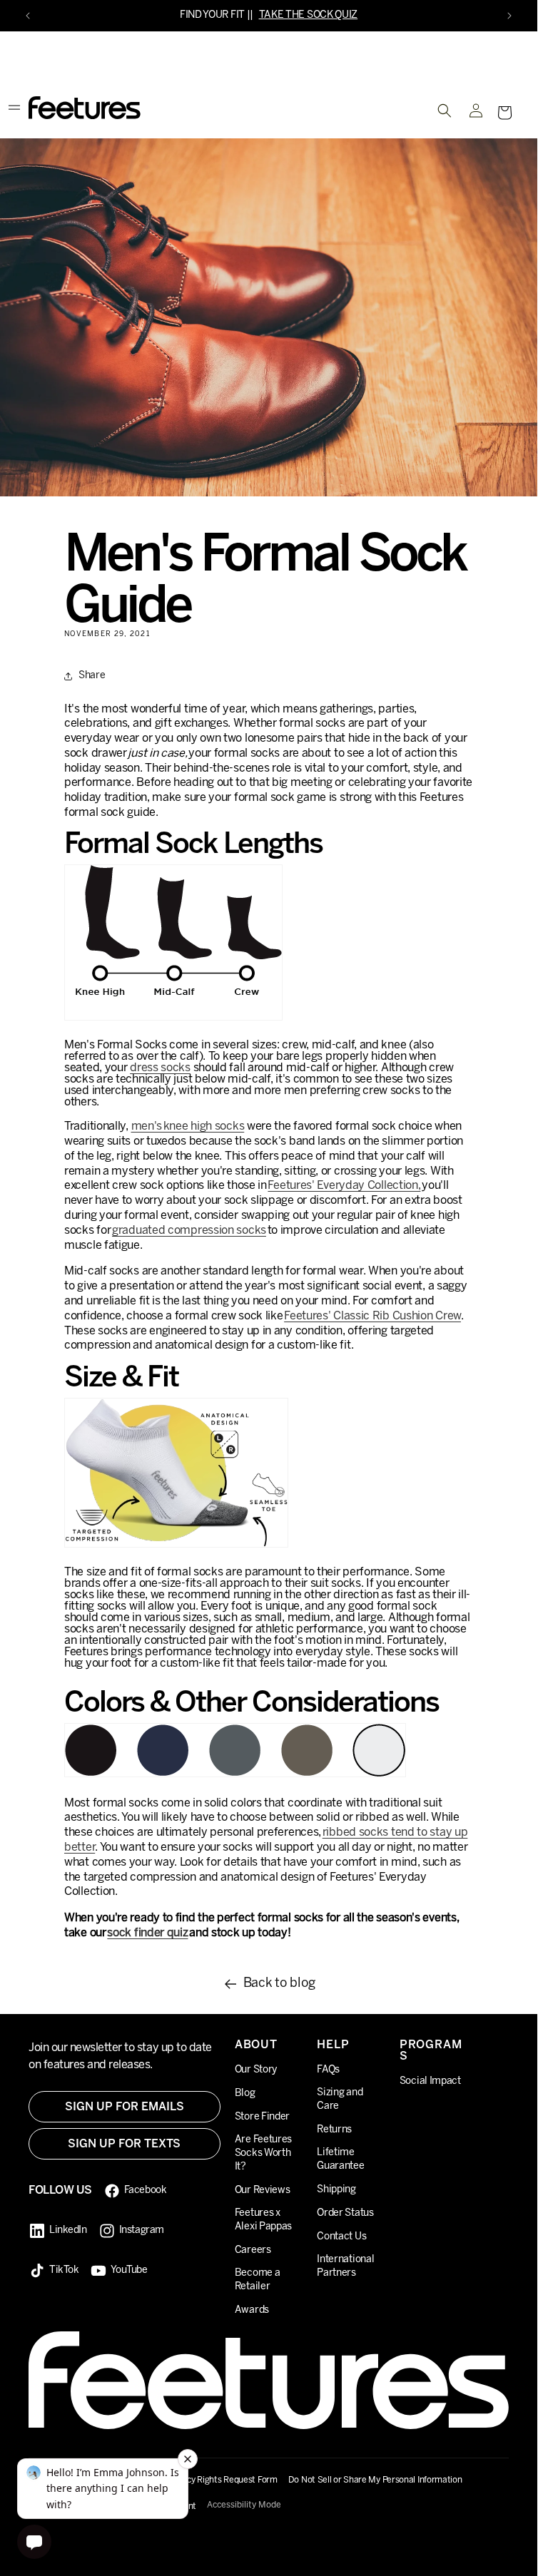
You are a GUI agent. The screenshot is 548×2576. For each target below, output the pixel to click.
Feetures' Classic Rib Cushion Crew (372, 1316)
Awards (252, 2310)
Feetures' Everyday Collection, (344, 1186)
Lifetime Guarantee (340, 2160)
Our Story (256, 2070)
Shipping (336, 2190)
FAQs (328, 2070)
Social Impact (430, 2081)
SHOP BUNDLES (314, 15)
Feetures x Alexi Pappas (263, 2220)
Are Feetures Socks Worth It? (263, 2153)
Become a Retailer (258, 2280)
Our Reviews (263, 2191)
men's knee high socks (188, 1126)
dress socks (160, 1068)
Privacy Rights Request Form (223, 2480)
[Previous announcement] (28, 16)
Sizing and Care (340, 2100)
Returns (334, 2130)
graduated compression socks (189, 1231)
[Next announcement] (509, 16)
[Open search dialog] (445, 111)
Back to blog (279, 1984)
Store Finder (262, 2117)
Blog (245, 2094)
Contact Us (341, 2237)
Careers (253, 2250)
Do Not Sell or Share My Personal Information (375, 2480)
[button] (504, 113)
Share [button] (92, 676)
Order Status (345, 2213)
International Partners (345, 2266)
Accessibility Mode (244, 2505)
